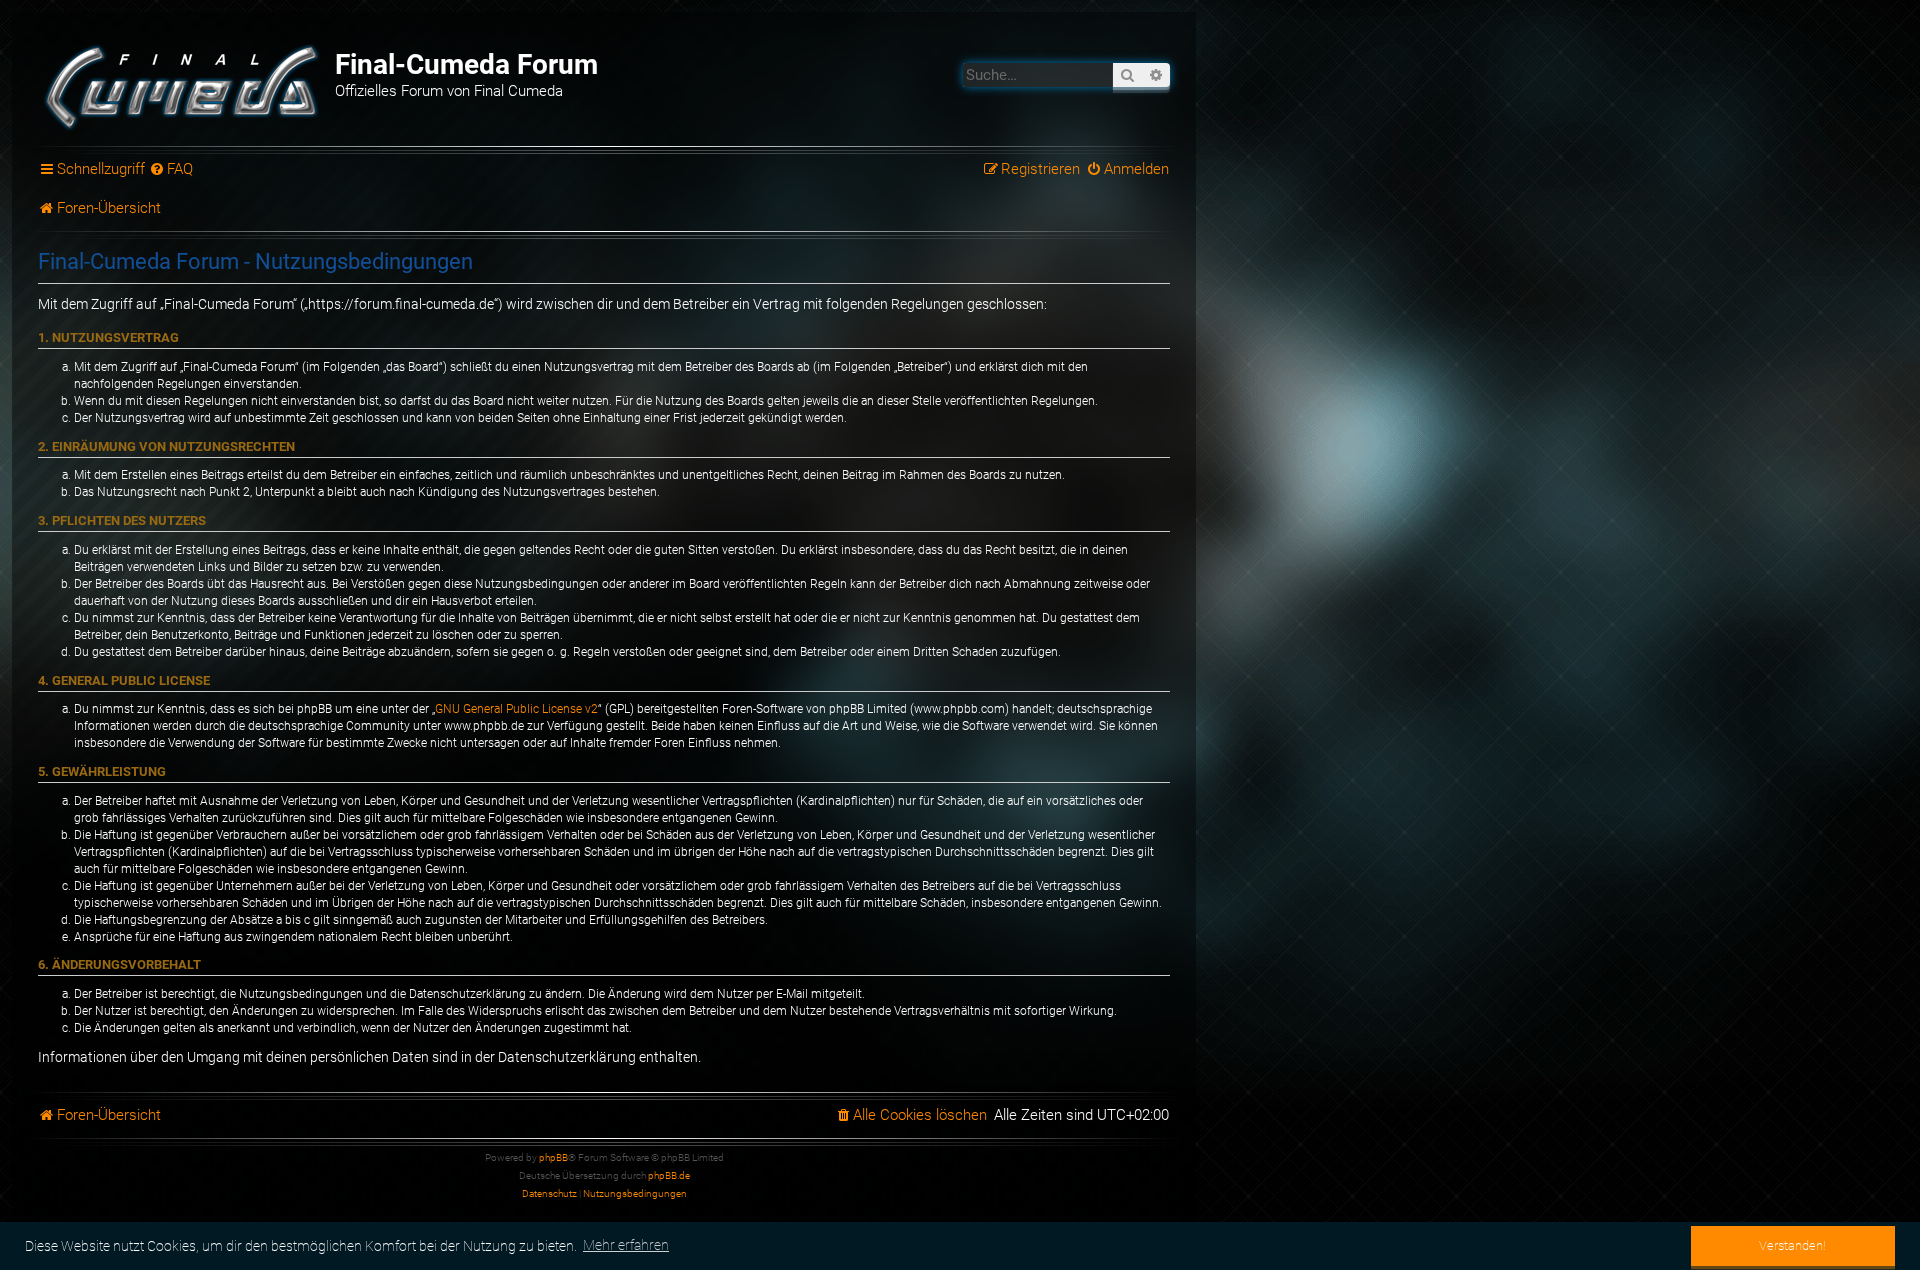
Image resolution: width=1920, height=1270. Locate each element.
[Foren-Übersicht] (184, 85)
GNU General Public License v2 (516, 709)
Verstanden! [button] (1792, 1245)
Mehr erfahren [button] (626, 1245)
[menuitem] (172, 170)
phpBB (553, 1157)
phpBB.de (669, 1175)
